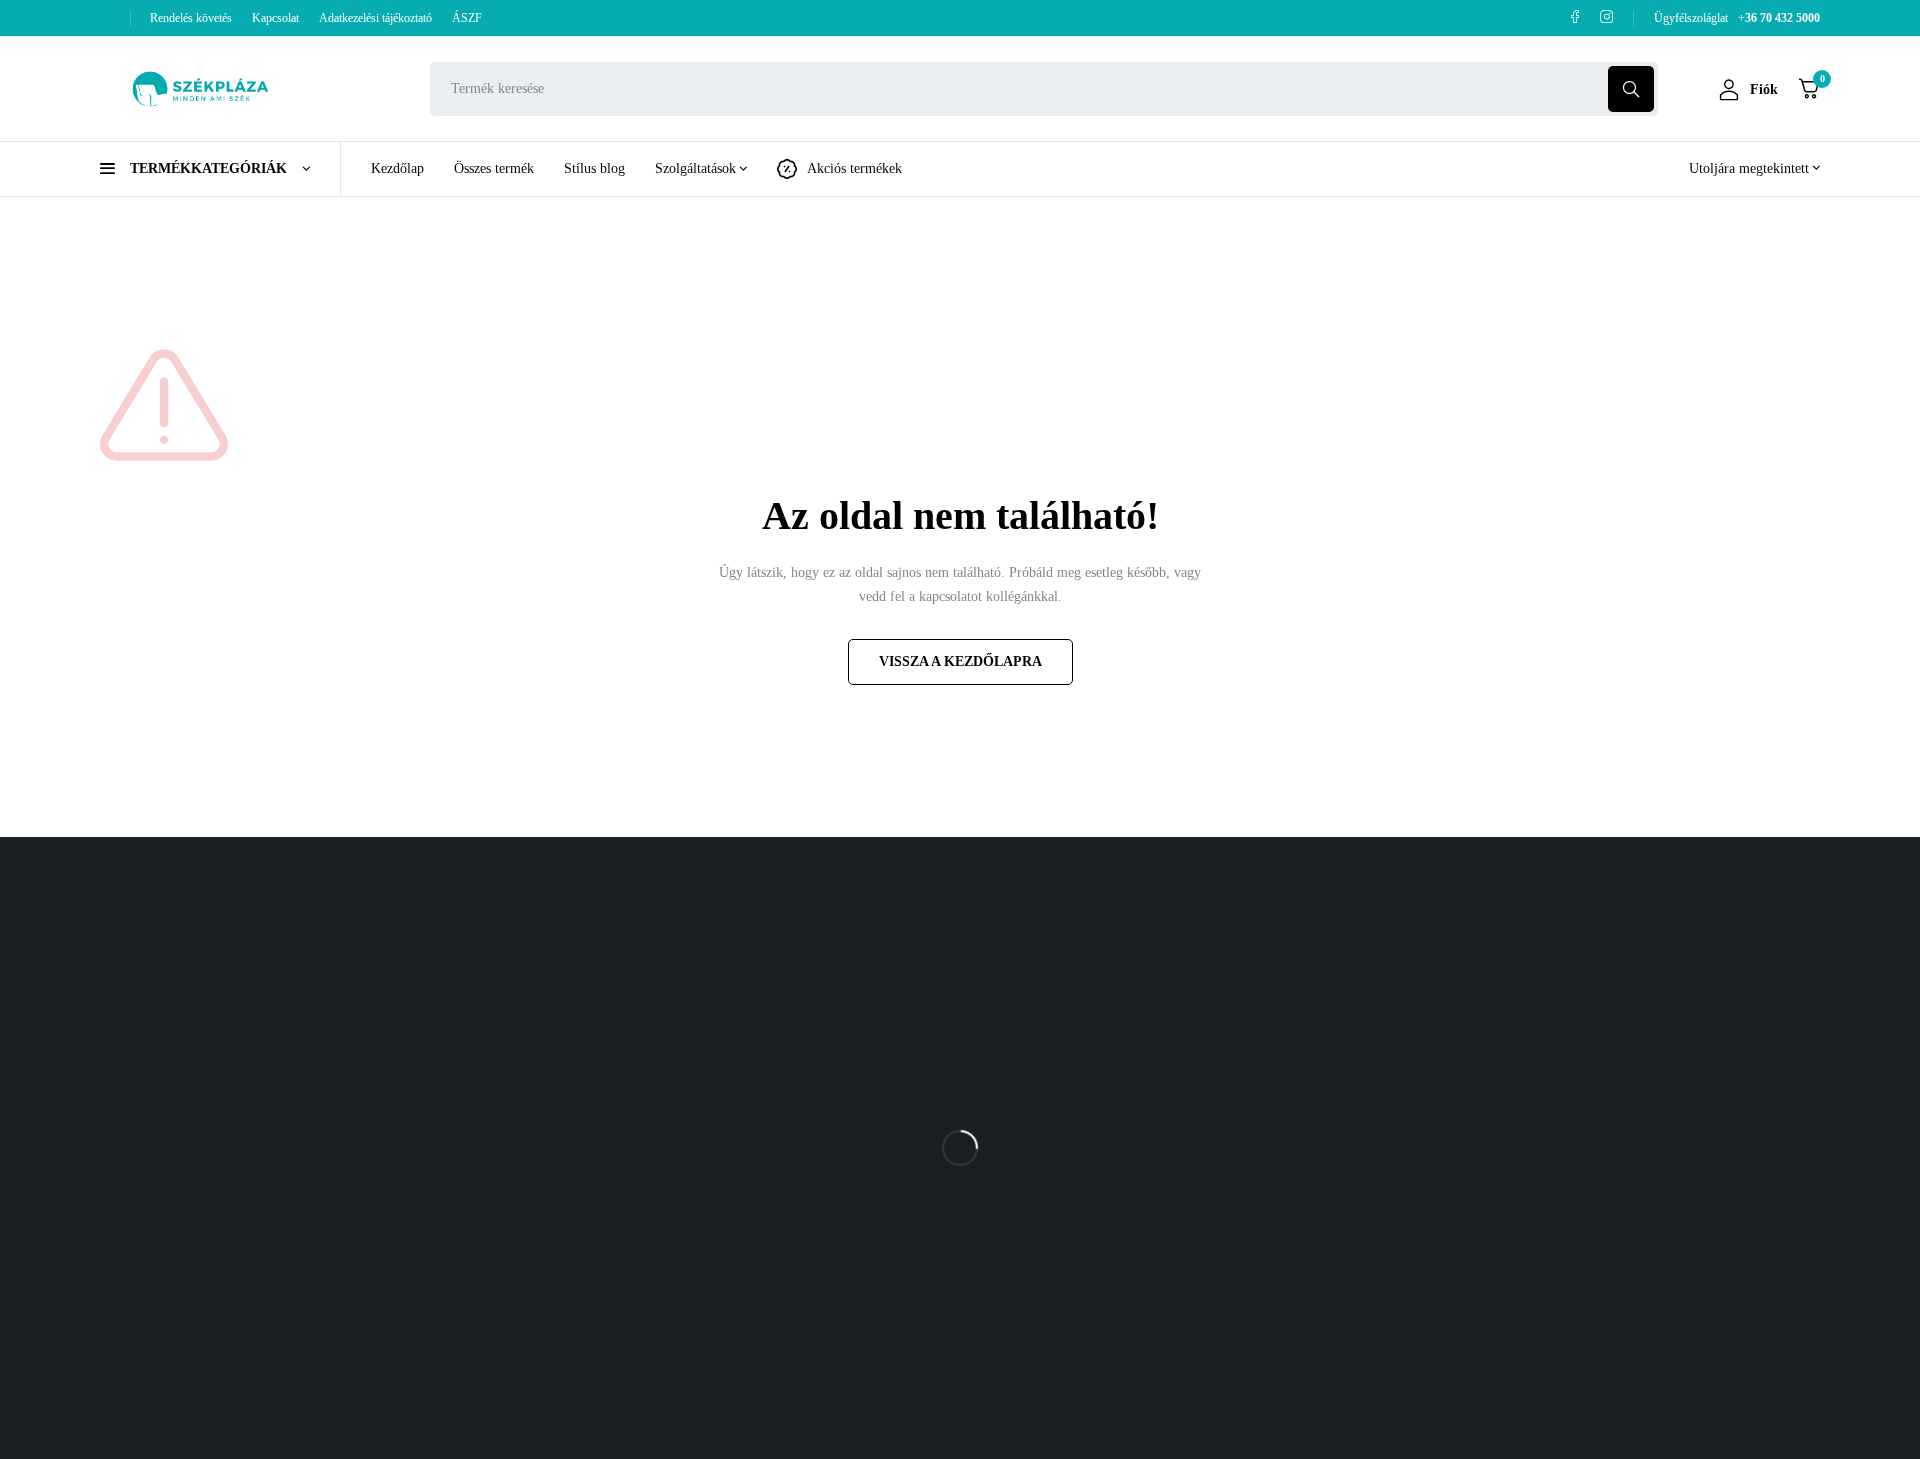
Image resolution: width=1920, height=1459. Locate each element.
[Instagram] (1607, 17)
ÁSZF (467, 18)
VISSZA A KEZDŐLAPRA (960, 661)
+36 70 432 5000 (1408, 1026)
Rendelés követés (191, 18)
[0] (1809, 89)
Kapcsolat (275, 18)
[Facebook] (1575, 17)
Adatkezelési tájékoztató (375, 18)
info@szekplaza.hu (1413, 1067)
